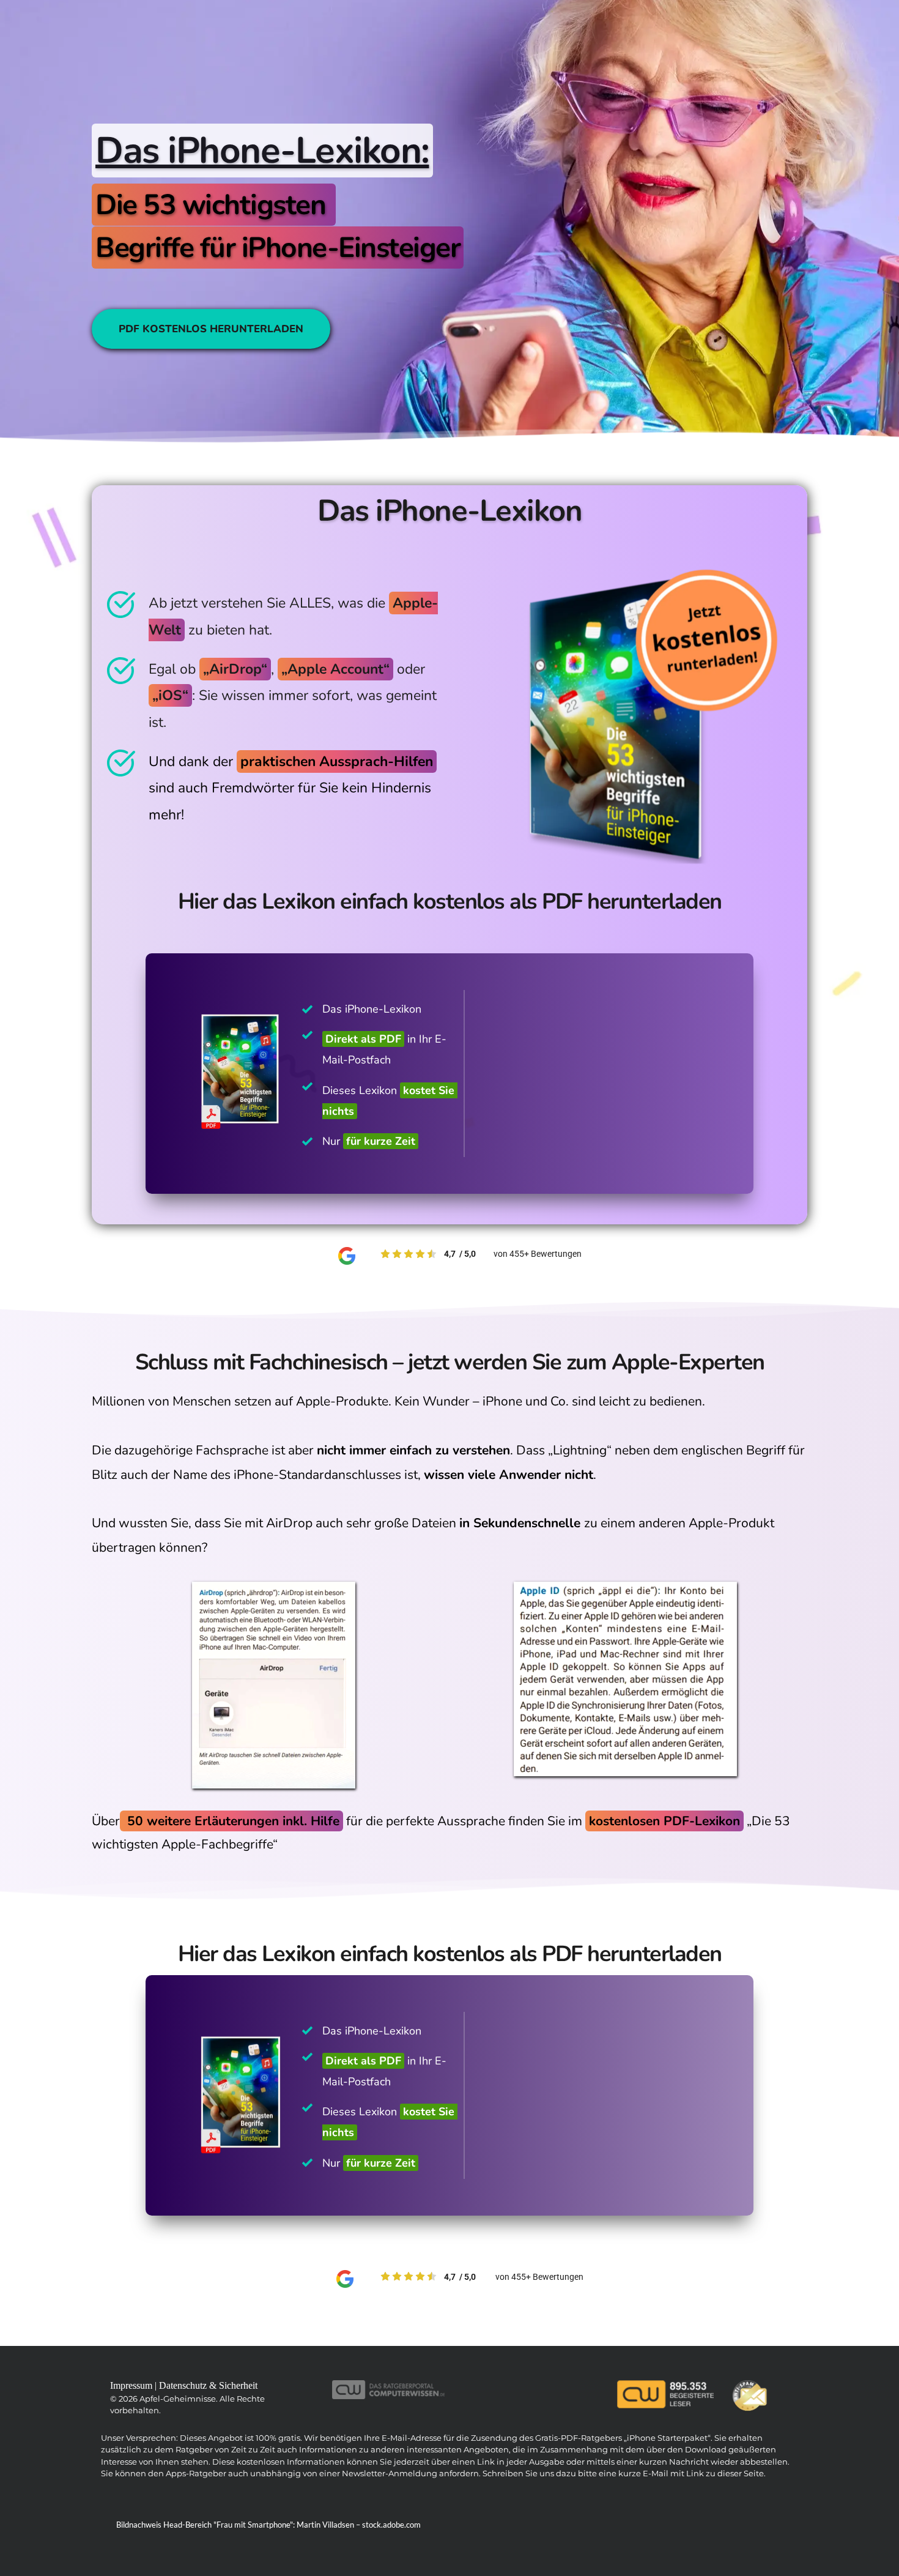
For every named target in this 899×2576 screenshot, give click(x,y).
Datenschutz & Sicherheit (208, 2385)
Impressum (131, 2385)
